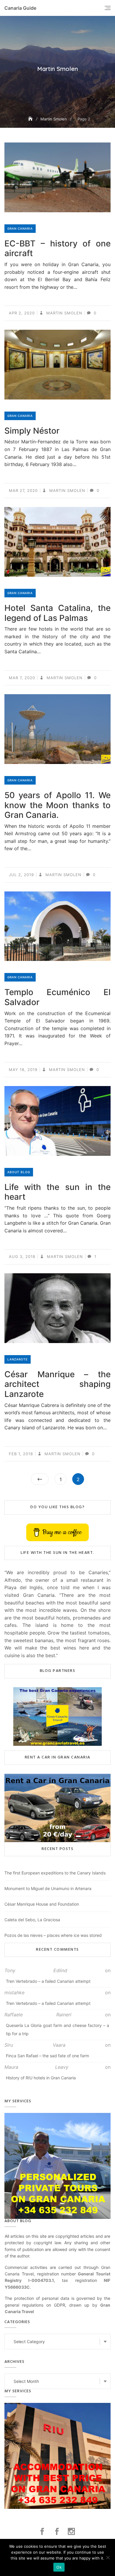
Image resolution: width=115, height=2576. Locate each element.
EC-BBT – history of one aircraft (57, 248)
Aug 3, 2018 (22, 1256)
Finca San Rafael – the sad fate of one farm (47, 2056)
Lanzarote (18, 1359)
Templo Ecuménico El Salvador (57, 997)
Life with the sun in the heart (57, 1192)
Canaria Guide (20, 8)
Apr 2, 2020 (22, 313)
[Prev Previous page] (40, 1479)
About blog (19, 1172)
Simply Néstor (32, 431)
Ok (59, 2567)
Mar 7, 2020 (22, 678)
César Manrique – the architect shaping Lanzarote (57, 1384)
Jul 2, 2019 (21, 875)
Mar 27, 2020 (23, 490)
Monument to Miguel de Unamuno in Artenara (48, 1888)
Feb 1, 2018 (21, 1454)
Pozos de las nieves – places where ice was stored (53, 1935)
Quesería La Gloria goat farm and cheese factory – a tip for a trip (57, 2029)
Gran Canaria (20, 228)
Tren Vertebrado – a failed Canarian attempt (48, 1981)
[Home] (31, 119)
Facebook (43, 2532)
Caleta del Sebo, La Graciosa (32, 1920)
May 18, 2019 (23, 1070)
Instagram (72, 2532)
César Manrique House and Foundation (42, 1904)
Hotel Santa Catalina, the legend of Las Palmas (57, 613)
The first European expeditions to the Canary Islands (55, 1873)
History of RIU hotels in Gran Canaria (41, 2078)
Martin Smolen (64, 313)
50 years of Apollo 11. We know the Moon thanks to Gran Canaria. (57, 805)
